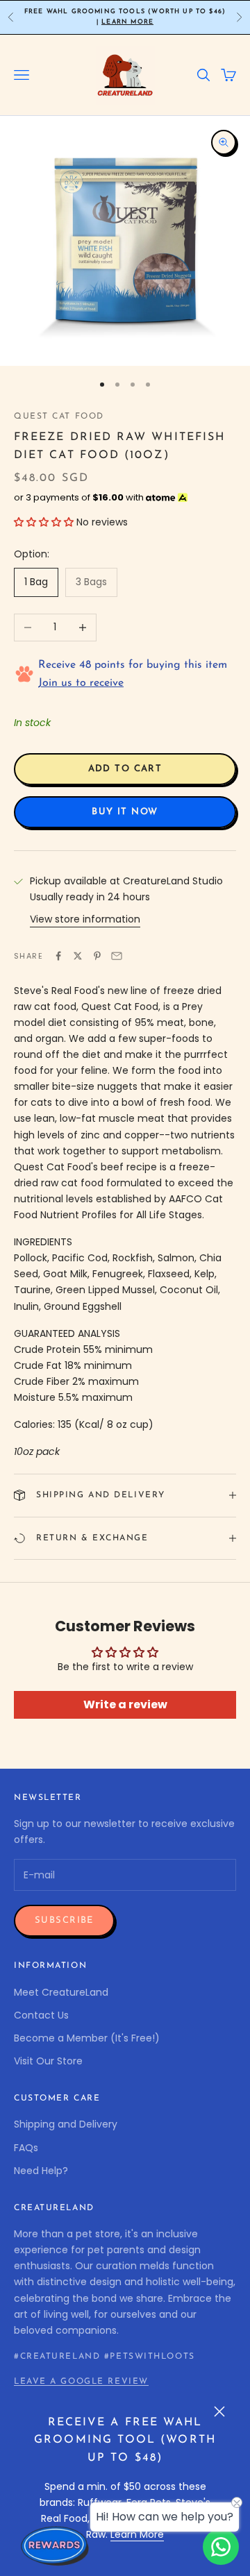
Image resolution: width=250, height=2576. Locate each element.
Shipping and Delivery (66, 2124)
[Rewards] (56, 2545)
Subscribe (64, 1920)
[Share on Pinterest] (97, 956)
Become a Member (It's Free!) (87, 2038)
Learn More (127, 22)
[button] (44, 522)
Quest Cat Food (59, 416)
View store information (85, 919)
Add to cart (125, 769)
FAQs (26, 2148)
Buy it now (125, 812)
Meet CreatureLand (61, 1992)
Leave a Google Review (81, 2382)
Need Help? (41, 2171)
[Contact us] (221, 2547)
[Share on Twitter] (78, 956)
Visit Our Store (48, 2061)
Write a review (125, 1704)
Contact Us (41, 2015)
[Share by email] (117, 956)
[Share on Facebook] (58, 956)
